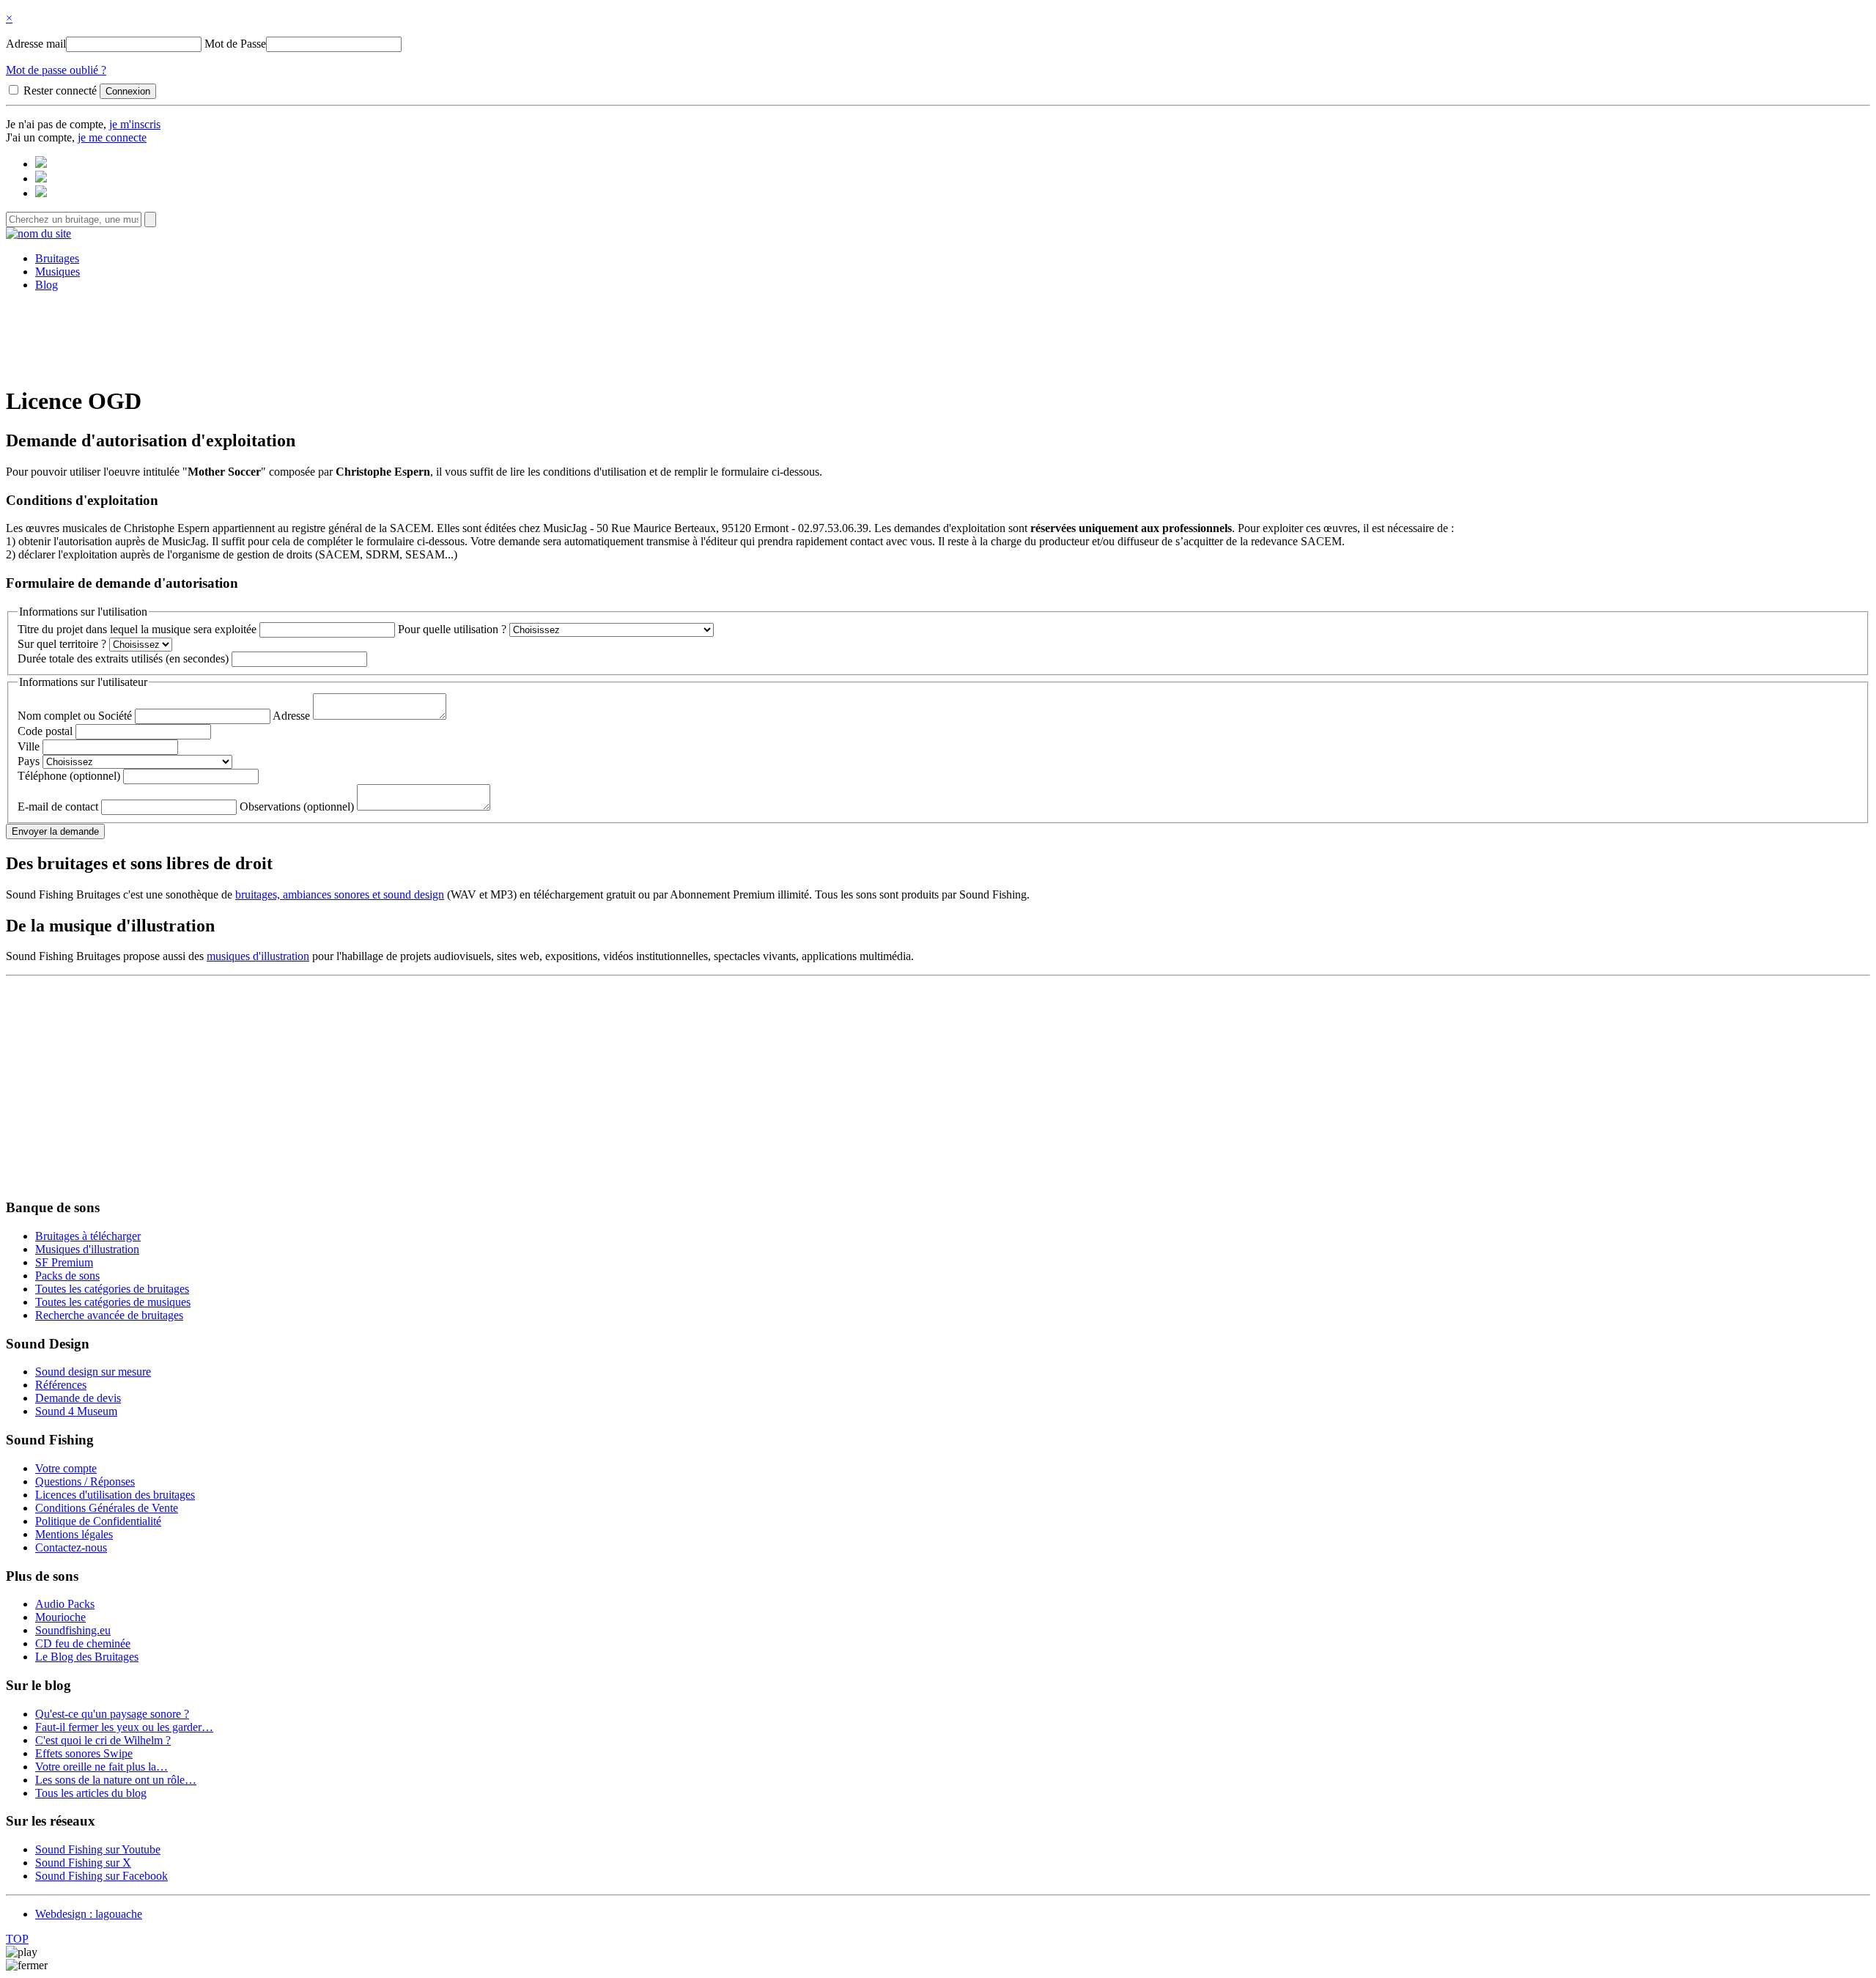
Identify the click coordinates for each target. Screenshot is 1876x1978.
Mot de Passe (235, 44)
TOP (17, 1939)
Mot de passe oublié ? (56, 70)
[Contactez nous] (41, 164)
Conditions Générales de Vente (107, 1508)
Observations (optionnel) (297, 807)
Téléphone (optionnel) (69, 776)
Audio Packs (65, 1604)
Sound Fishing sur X (83, 1863)
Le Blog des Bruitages (87, 1657)
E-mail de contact (58, 807)
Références (61, 1385)
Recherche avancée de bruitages (109, 1315)
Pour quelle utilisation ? (452, 629)
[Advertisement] (938, 336)
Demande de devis (78, 1398)
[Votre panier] (41, 193)
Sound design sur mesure (93, 1372)
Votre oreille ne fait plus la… (101, 1767)
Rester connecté (60, 91)
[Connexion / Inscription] (41, 178)
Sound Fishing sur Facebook (101, 1876)
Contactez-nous (71, 1547)
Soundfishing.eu (73, 1630)
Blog (47, 285)
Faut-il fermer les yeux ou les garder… (124, 1727)
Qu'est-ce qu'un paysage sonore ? (112, 1714)
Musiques (58, 272)
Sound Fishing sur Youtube (98, 1849)
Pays (29, 761)
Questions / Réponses (85, 1481)
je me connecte (112, 137)
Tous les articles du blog (91, 1793)
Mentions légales (74, 1534)
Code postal (45, 731)
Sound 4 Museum (76, 1411)
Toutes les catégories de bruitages (112, 1289)
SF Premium (64, 1262)
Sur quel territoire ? (62, 644)
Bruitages (57, 258)
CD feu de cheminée (83, 1643)
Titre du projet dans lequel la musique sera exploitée (137, 629)
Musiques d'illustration (87, 1249)
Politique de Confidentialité (98, 1521)
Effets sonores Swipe (84, 1753)
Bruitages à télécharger (88, 1236)
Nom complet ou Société (75, 716)
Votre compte (66, 1468)
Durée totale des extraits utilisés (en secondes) (123, 658)
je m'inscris (135, 124)
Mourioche (60, 1617)
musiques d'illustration (258, 956)
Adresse (291, 716)
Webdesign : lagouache (89, 1914)
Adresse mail (36, 44)
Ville (29, 746)
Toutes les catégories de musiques (113, 1302)
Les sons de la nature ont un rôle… (116, 1780)
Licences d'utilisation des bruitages (115, 1495)
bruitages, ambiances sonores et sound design (340, 894)
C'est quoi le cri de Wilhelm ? (103, 1740)
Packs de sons (67, 1276)
